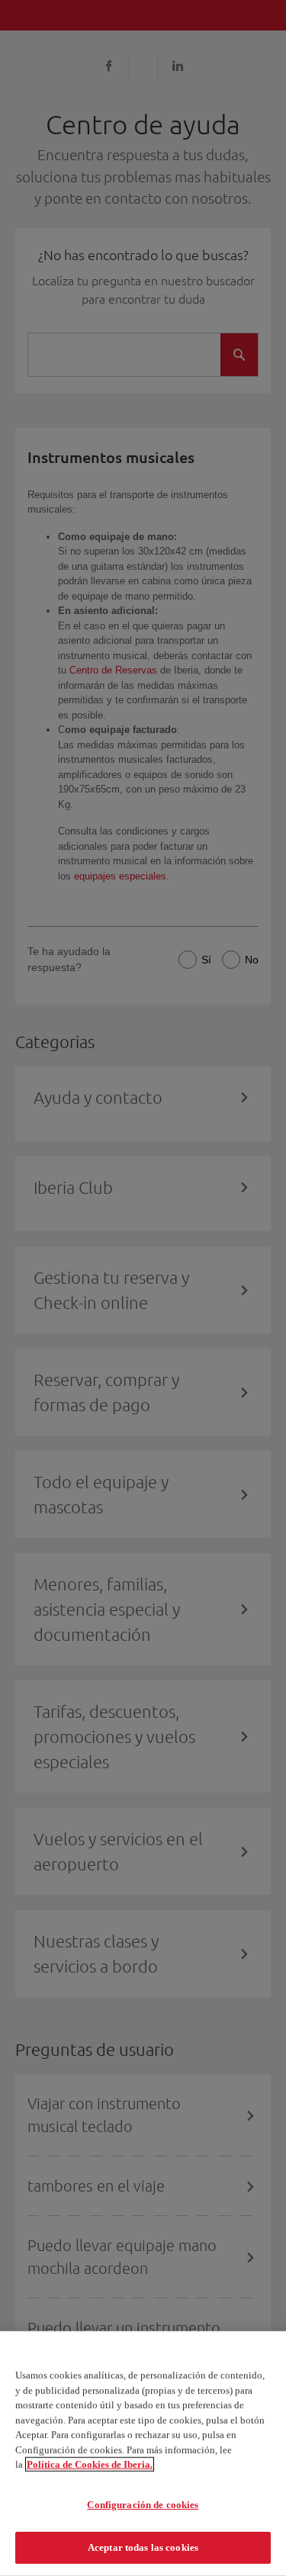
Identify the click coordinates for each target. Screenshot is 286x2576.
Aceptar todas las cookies (143, 2547)
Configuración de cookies (143, 2505)
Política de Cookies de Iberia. (90, 2464)
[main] (143, 2454)
